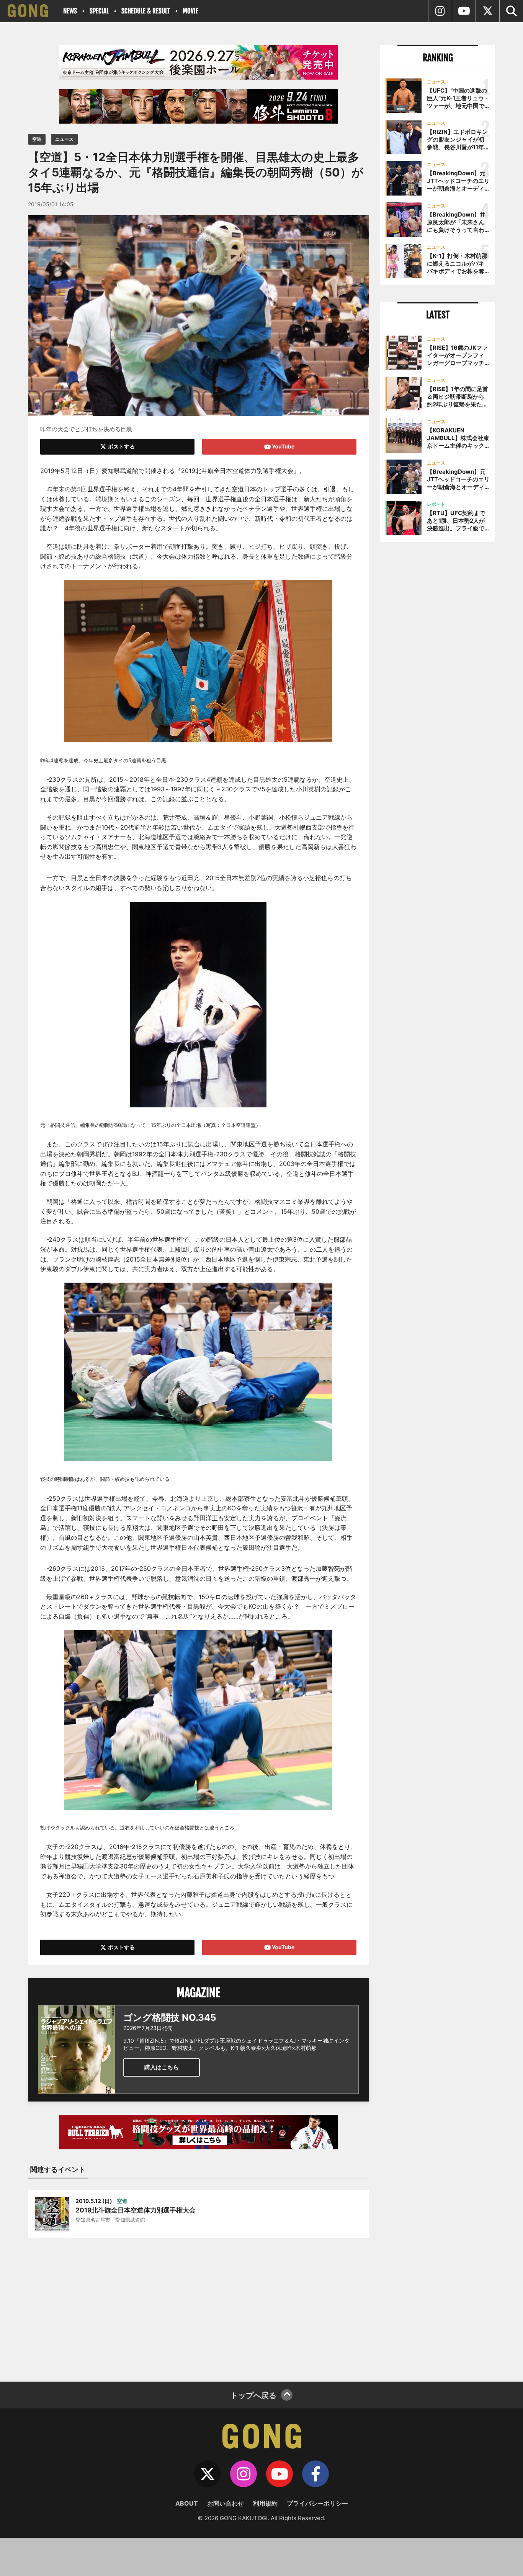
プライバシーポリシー (317, 2503)
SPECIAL (99, 11)
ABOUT (187, 2503)
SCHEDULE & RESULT (146, 11)
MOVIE (190, 11)
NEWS (70, 11)
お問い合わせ (226, 2503)
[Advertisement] (198, 2305)
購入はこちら (162, 2067)
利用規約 (265, 2503)
